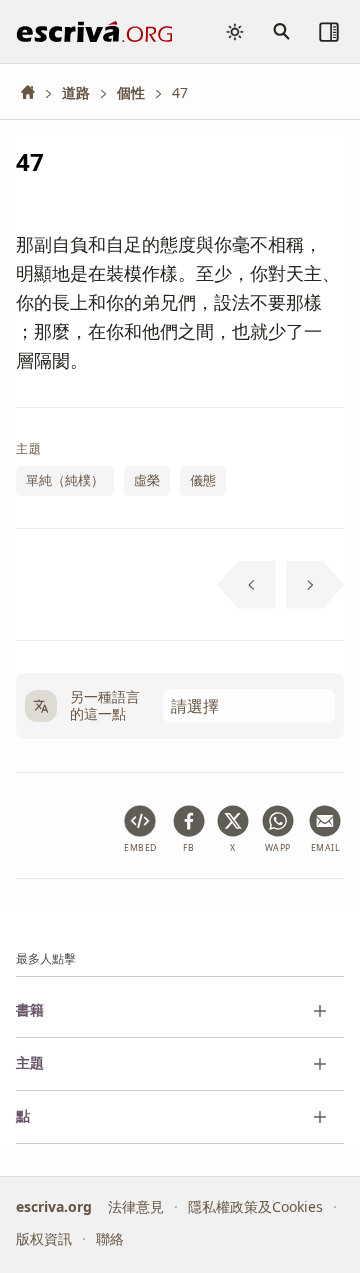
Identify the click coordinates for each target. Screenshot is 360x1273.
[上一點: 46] (246, 585)
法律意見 (136, 1205)
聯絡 (110, 1238)
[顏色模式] (235, 32)
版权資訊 (44, 1238)
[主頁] (35, 92)
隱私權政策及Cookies (255, 1205)
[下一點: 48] (315, 585)
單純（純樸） (65, 480)
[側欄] (329, 32)
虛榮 (147, 480)
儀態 (203, 480)
